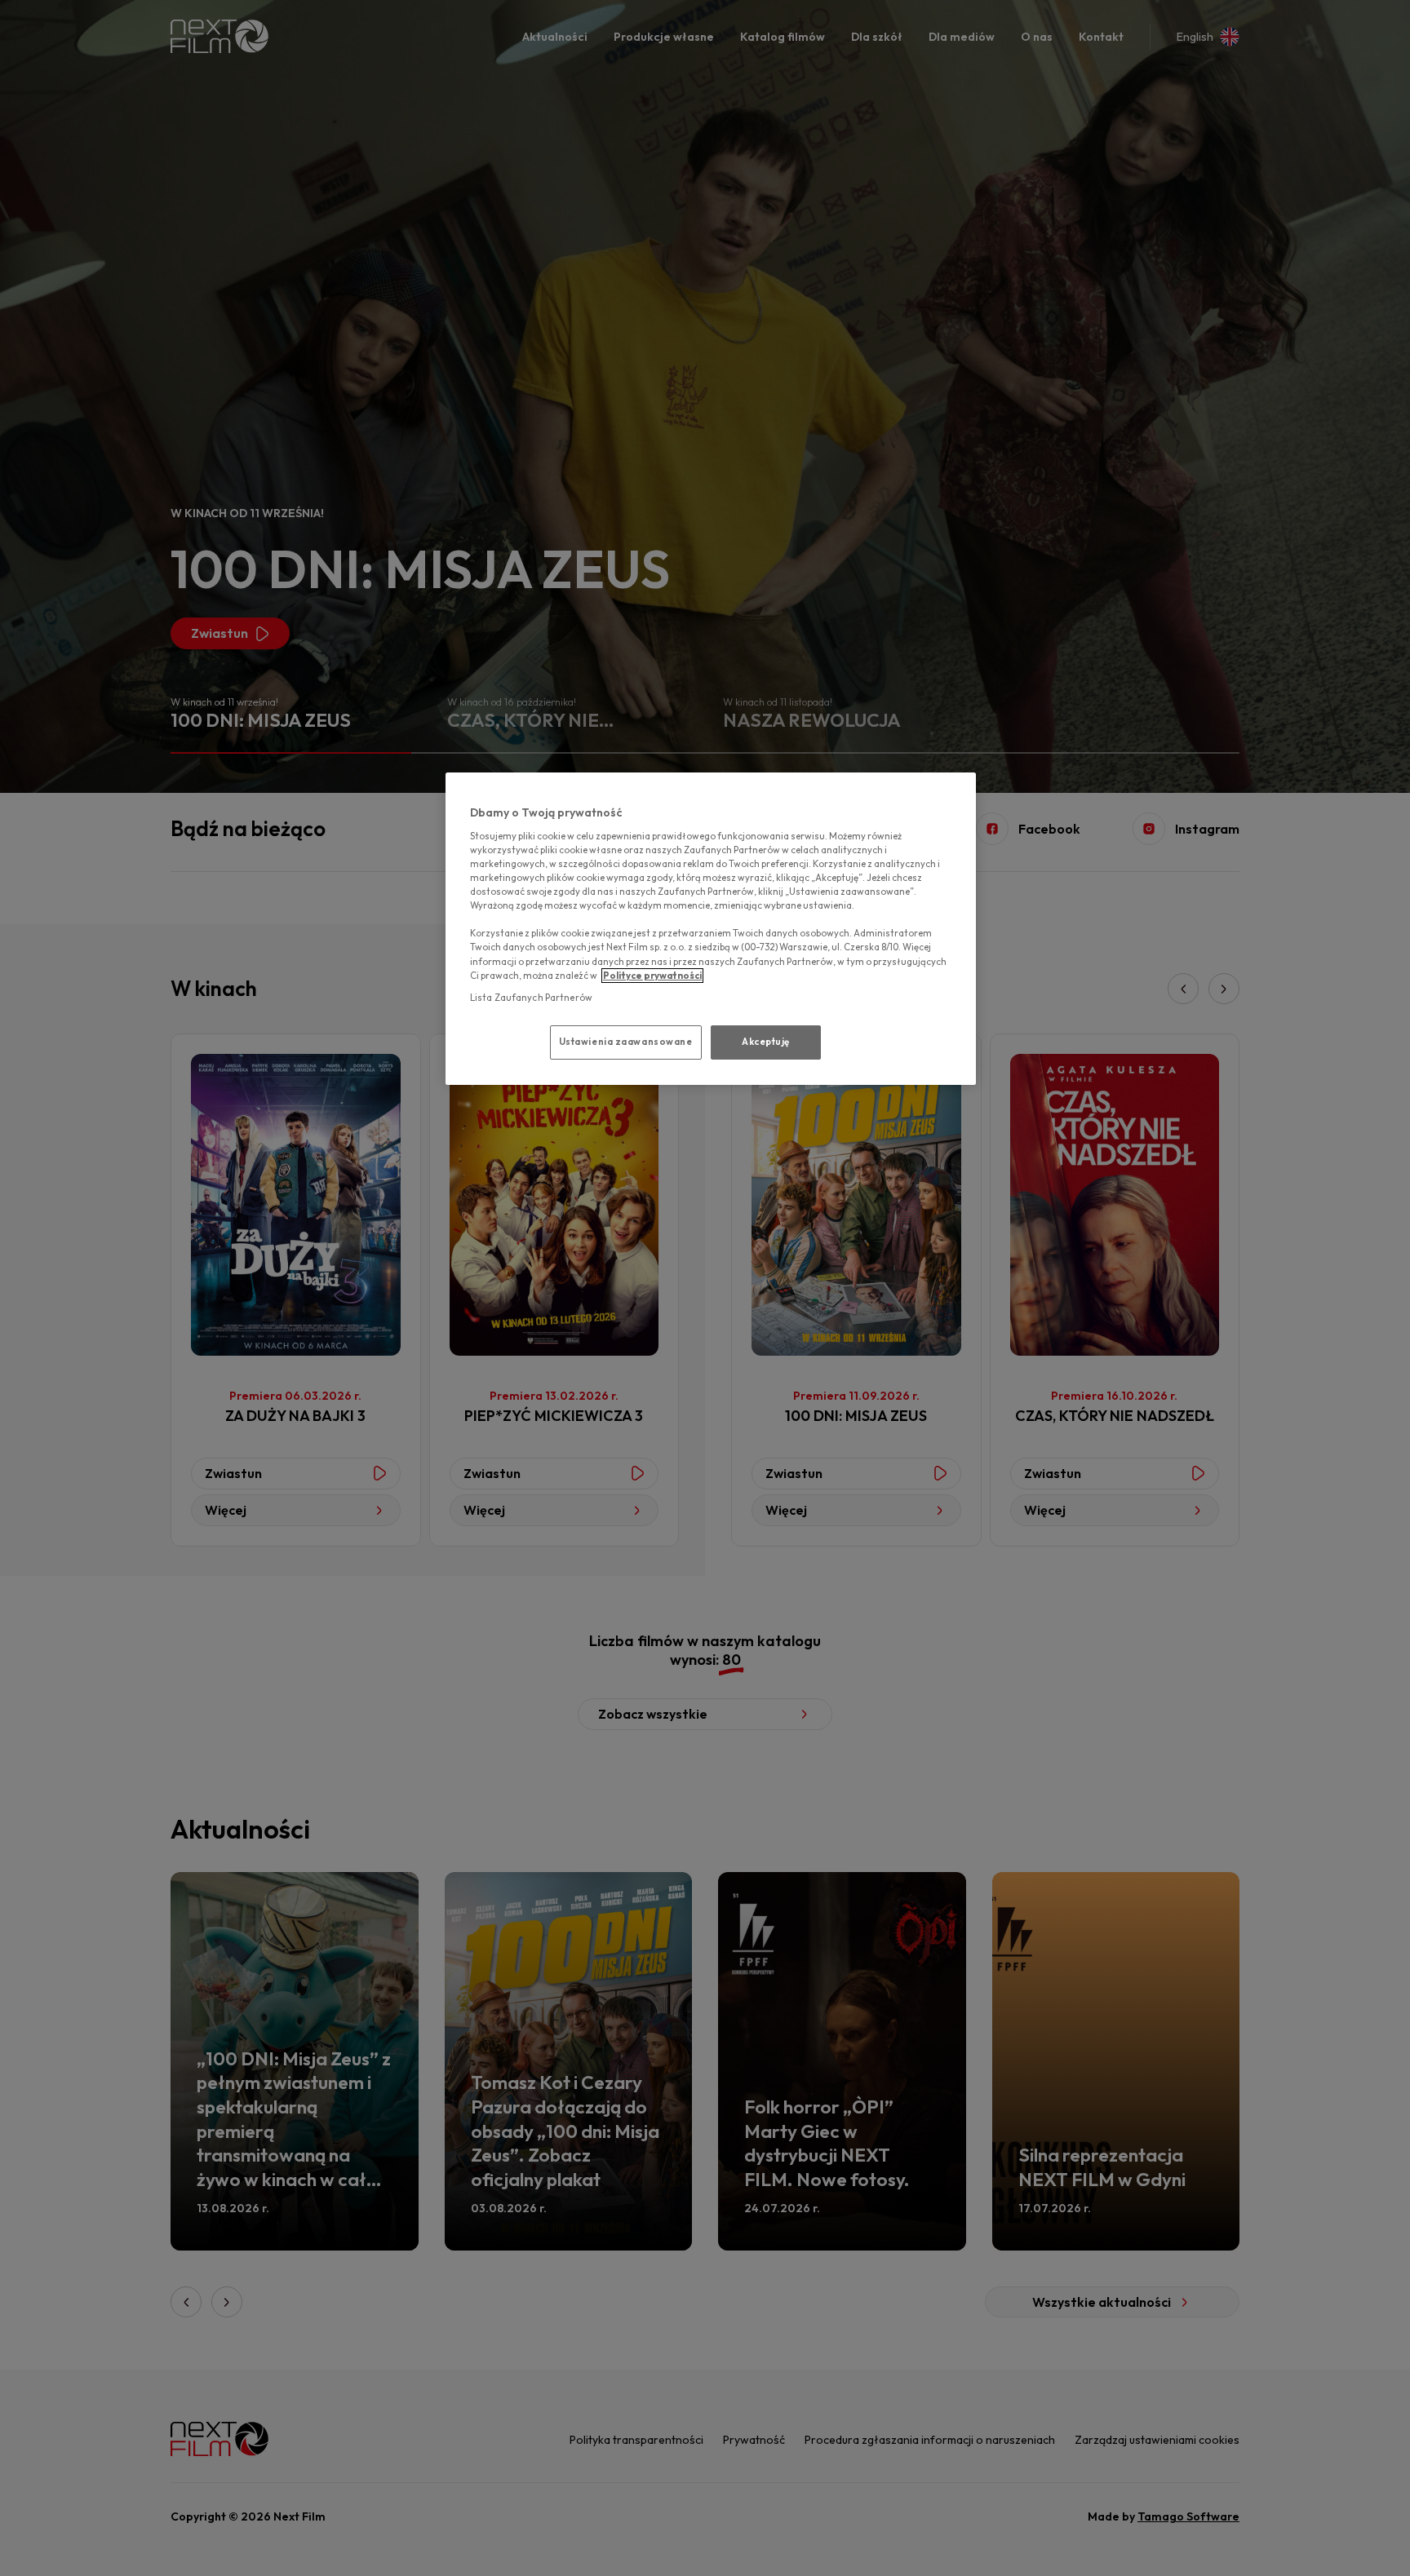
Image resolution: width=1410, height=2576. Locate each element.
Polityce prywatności (652, 976)
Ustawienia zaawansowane (626, 1042)
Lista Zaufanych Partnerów (531, 998)
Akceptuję (766, 1042)
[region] (711, 928)
